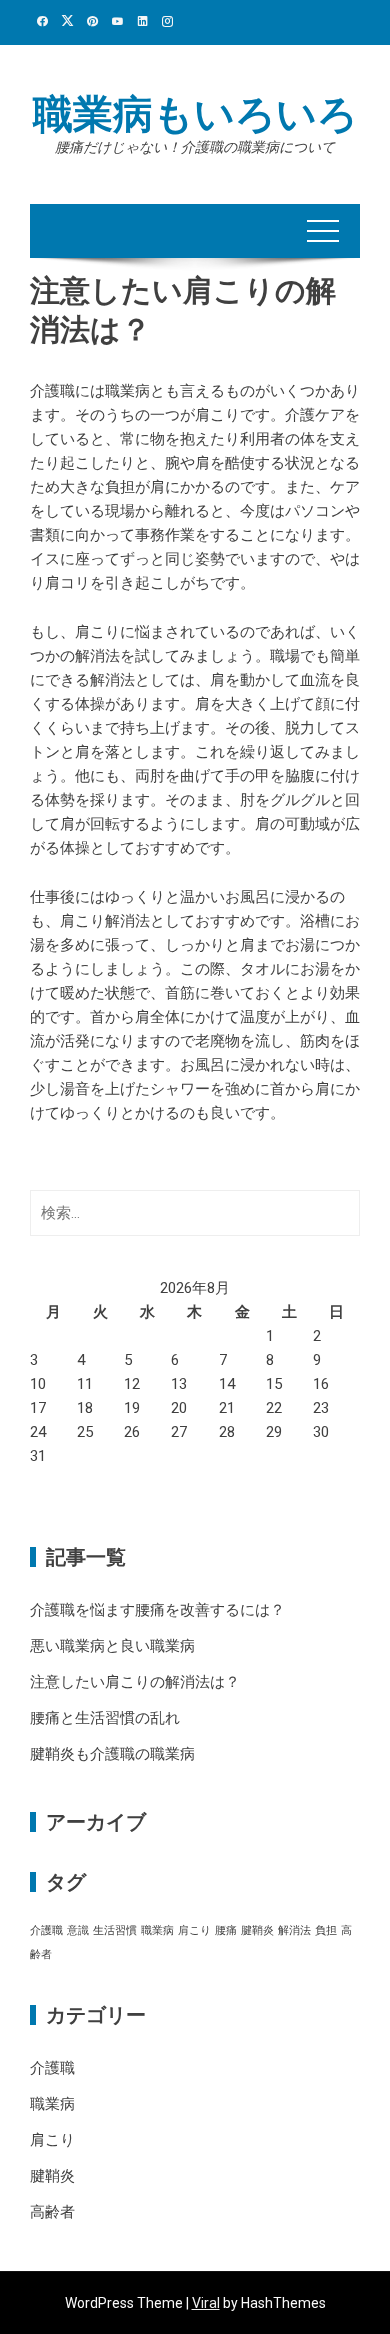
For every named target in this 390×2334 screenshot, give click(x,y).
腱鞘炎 (257, 1930)
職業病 (157, 1930)
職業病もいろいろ (195, 114)
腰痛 (226, 1930)
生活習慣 (115, 1930)
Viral (206, 2303)
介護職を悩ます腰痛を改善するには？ (157, 1610)
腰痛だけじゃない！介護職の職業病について (195, 147)
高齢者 (52, 2212)
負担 (326, 1930)
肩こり (194, 1930)
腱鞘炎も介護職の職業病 (112, 1754)
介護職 (46, 1930)
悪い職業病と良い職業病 (112, 1646)
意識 (78, 1930)
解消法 (294, 1930)
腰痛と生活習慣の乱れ (105, 1718)
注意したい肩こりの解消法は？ (135, 1682)
